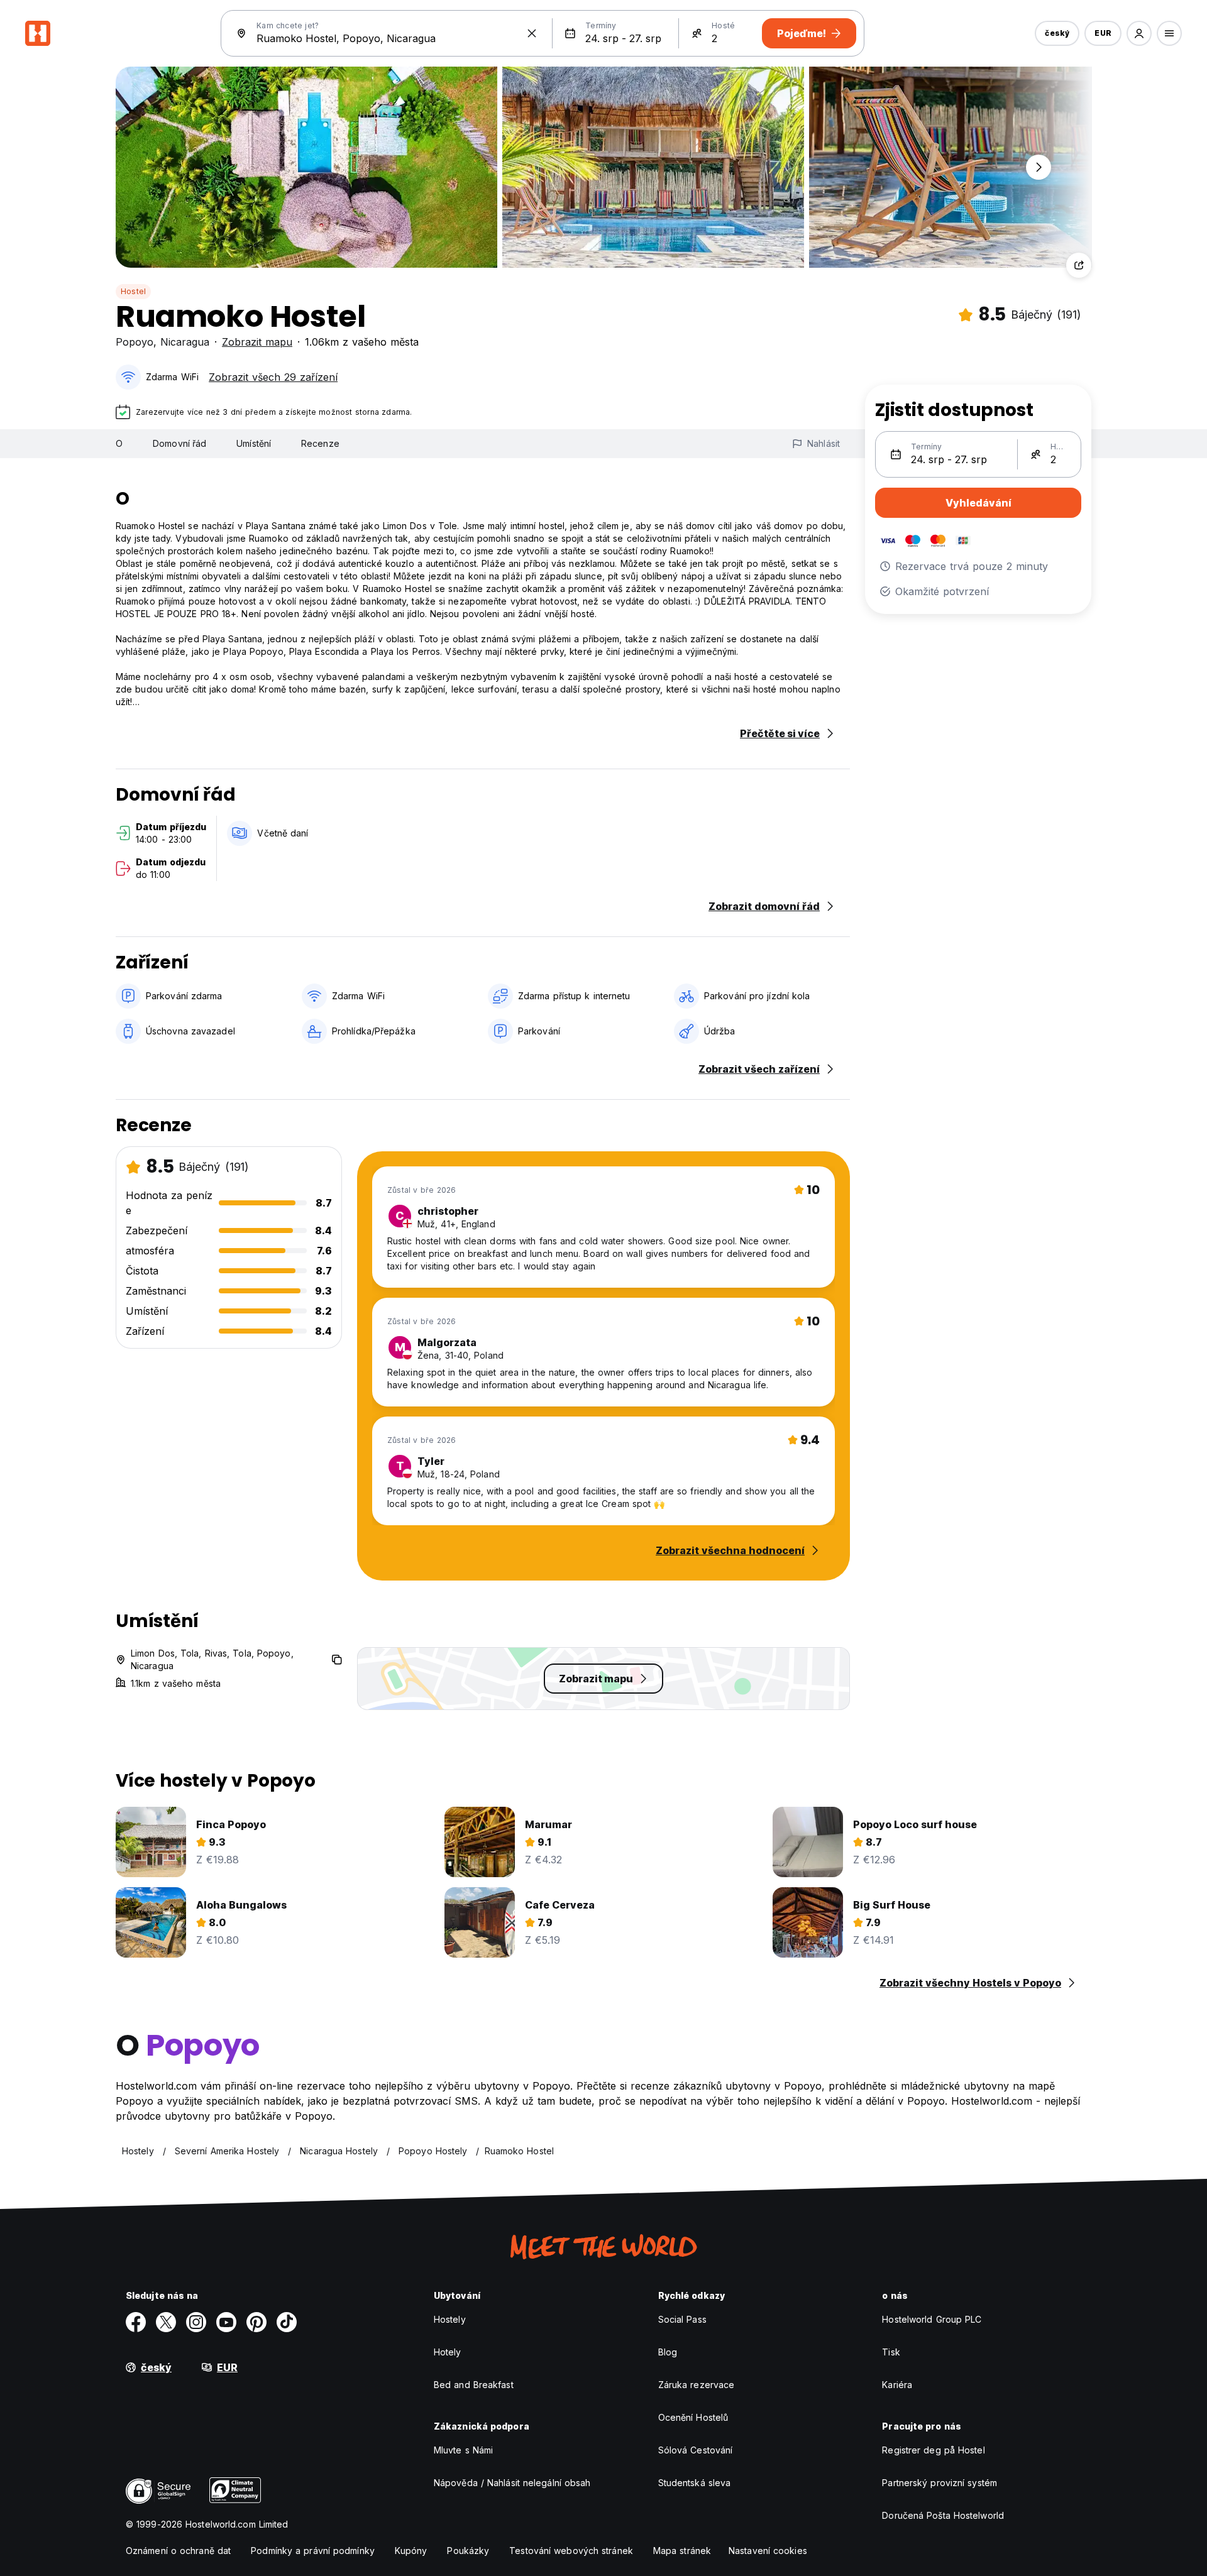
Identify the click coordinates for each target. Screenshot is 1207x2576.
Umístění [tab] (254, 443)
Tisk (891, 2352)
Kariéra (897, 2385)
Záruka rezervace (697, 2385)
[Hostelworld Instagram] (196, 2322)
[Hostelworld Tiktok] (287, 2322)
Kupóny (411, 2551)
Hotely (448, 2352)
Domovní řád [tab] (179, 443)
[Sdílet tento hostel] (1079, 265)
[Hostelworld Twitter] (166, 2322)
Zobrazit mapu (257, 342)
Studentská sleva (695, 2483)
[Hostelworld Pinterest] (256, 2322)
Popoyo (135, 342)
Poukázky (468, 2551)
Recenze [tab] (320, 443)
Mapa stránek (682, 2551)
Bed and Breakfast (474, 2385)
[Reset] (532, 33)
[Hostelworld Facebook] (136, 2322)
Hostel (133, 291)
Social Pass (682, 2319)
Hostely (450, 2319)
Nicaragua (185, 342)
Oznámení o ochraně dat (178, 2551)
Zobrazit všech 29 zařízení (273, 377)
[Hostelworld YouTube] (226, 2322)
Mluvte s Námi (463, 2450)
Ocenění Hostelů (693, 2417)
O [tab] (119, 443)
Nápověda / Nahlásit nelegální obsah (512, 2483)
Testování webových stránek (571, 2551)
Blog (668, 2352)
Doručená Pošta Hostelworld (943, 2515)
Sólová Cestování (696, 2450)
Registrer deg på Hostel (933, 2450)
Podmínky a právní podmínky (313, 2551)
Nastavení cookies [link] (768, 2551)
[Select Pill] (1139, 33)
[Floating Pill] (1039, 167)
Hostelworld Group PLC (932, 2319)
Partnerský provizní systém (940, 2483)
